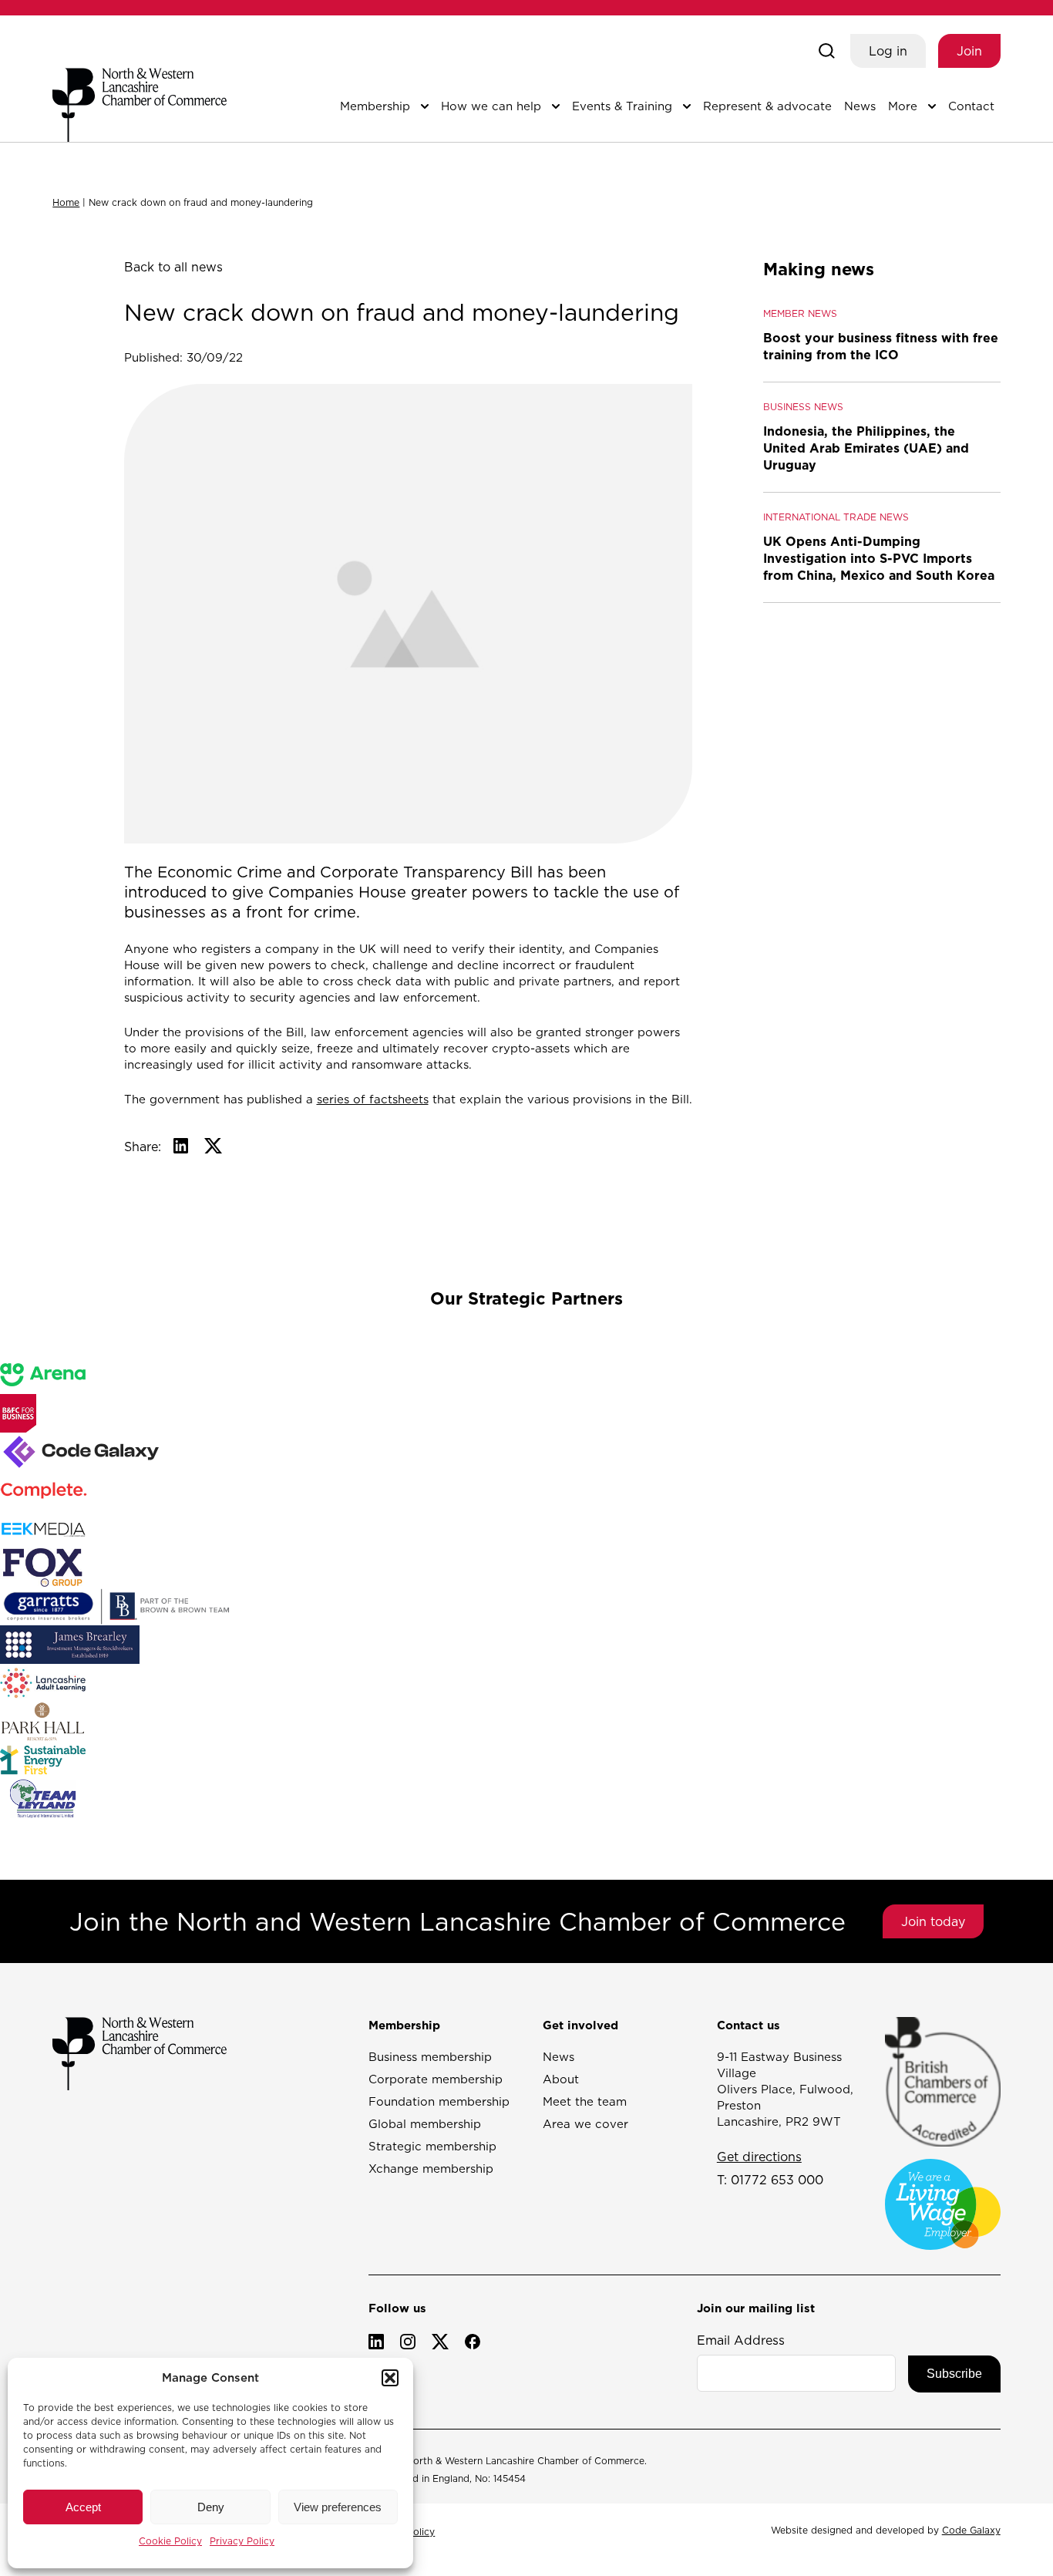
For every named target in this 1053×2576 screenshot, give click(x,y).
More (903, 106)
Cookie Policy (170, 2541)
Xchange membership (431, 2169)
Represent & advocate (767, 106)
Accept (83, 2507)
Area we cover (585, 2124)
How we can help (491, 106)
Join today (933, 1921)
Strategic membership (432, 2146)
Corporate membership (436, 2079)
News (860, 106)
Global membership (425, 2124)
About (561, 2079)
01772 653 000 (777, 2180)
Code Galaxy (971, 2530)
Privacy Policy (242, 2541)
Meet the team (585, 2101)
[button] (390, 2378)
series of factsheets (373, 1099)
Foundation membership (439, 2101)
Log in (888, 51)
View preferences (338, 2507)
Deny (211, 2507)
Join (969, 51)
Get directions (759, 2157)
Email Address (741, 2340)
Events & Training (622, 106)
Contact (971, 106)
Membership (375, 106)
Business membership (430, 2057)
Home (66, 202)
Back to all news (173, 267)
